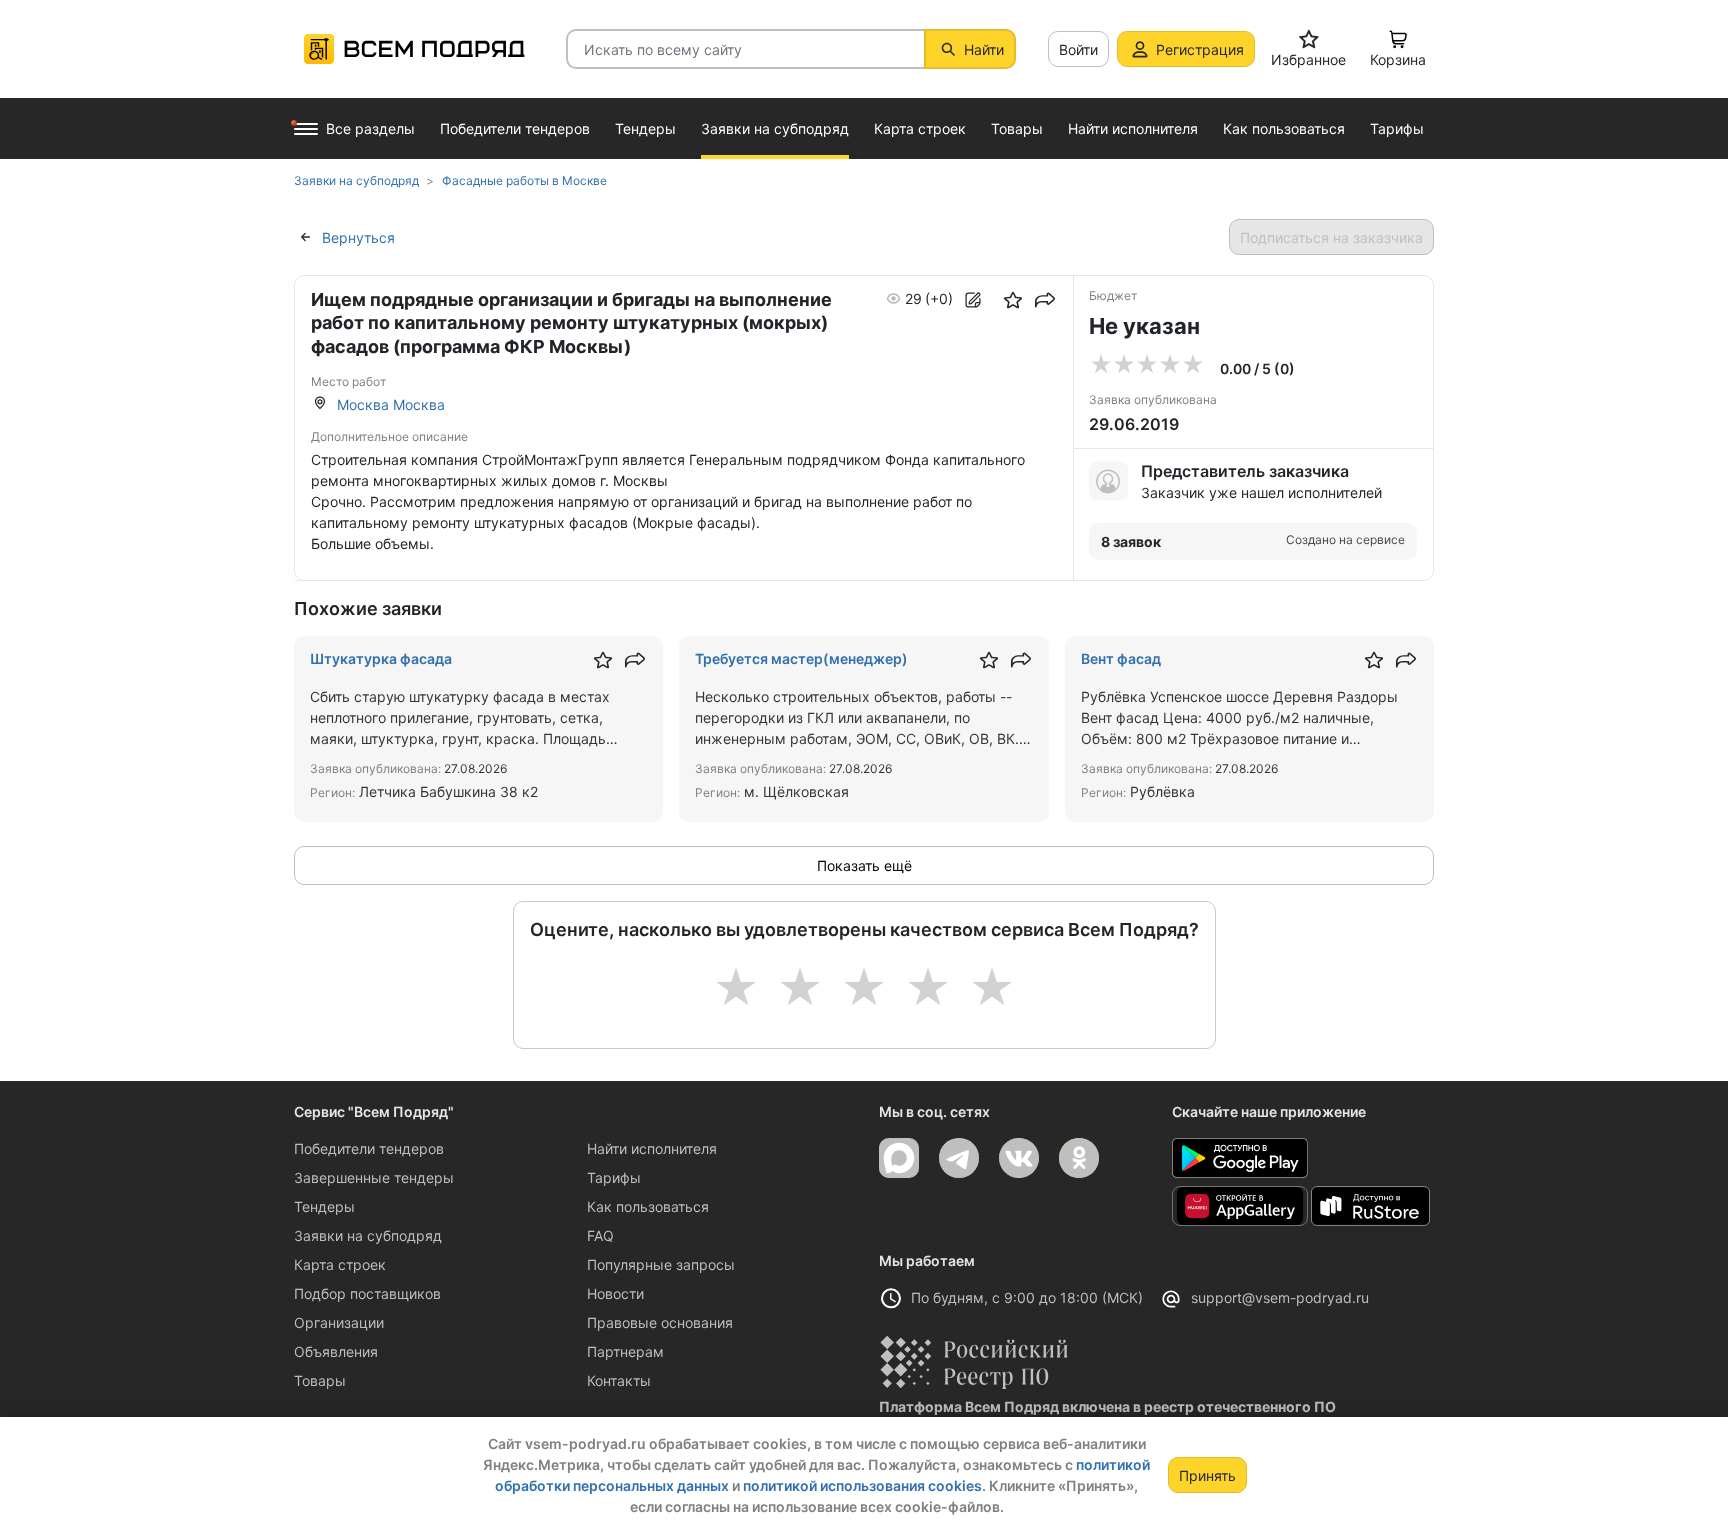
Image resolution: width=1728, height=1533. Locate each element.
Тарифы (614, 1177)
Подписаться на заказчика (1331, 237)
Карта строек (340, 1264)
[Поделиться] (1045, 300)
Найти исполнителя (652, 1148)
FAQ (600, 1235)
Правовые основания (660, 1322)
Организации (339, 1322)
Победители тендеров (369, 1148)
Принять (1207, 1475)
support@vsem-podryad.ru (1280, 1297)
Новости (615, 1293)
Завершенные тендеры (374, 1177)
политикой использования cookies (862, 1485)
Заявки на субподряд (368, 1235)
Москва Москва (391, 404)
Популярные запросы (661, 1264)
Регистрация (1200, 49)
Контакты (619, 1380)
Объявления (336, 1351)
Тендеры (324, 1206)
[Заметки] (973, 300)
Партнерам (625, 1351)
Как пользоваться (648, 1206)
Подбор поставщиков (367, 1293)
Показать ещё (864, 865)
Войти (1078, 49)
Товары (320, 1380)
